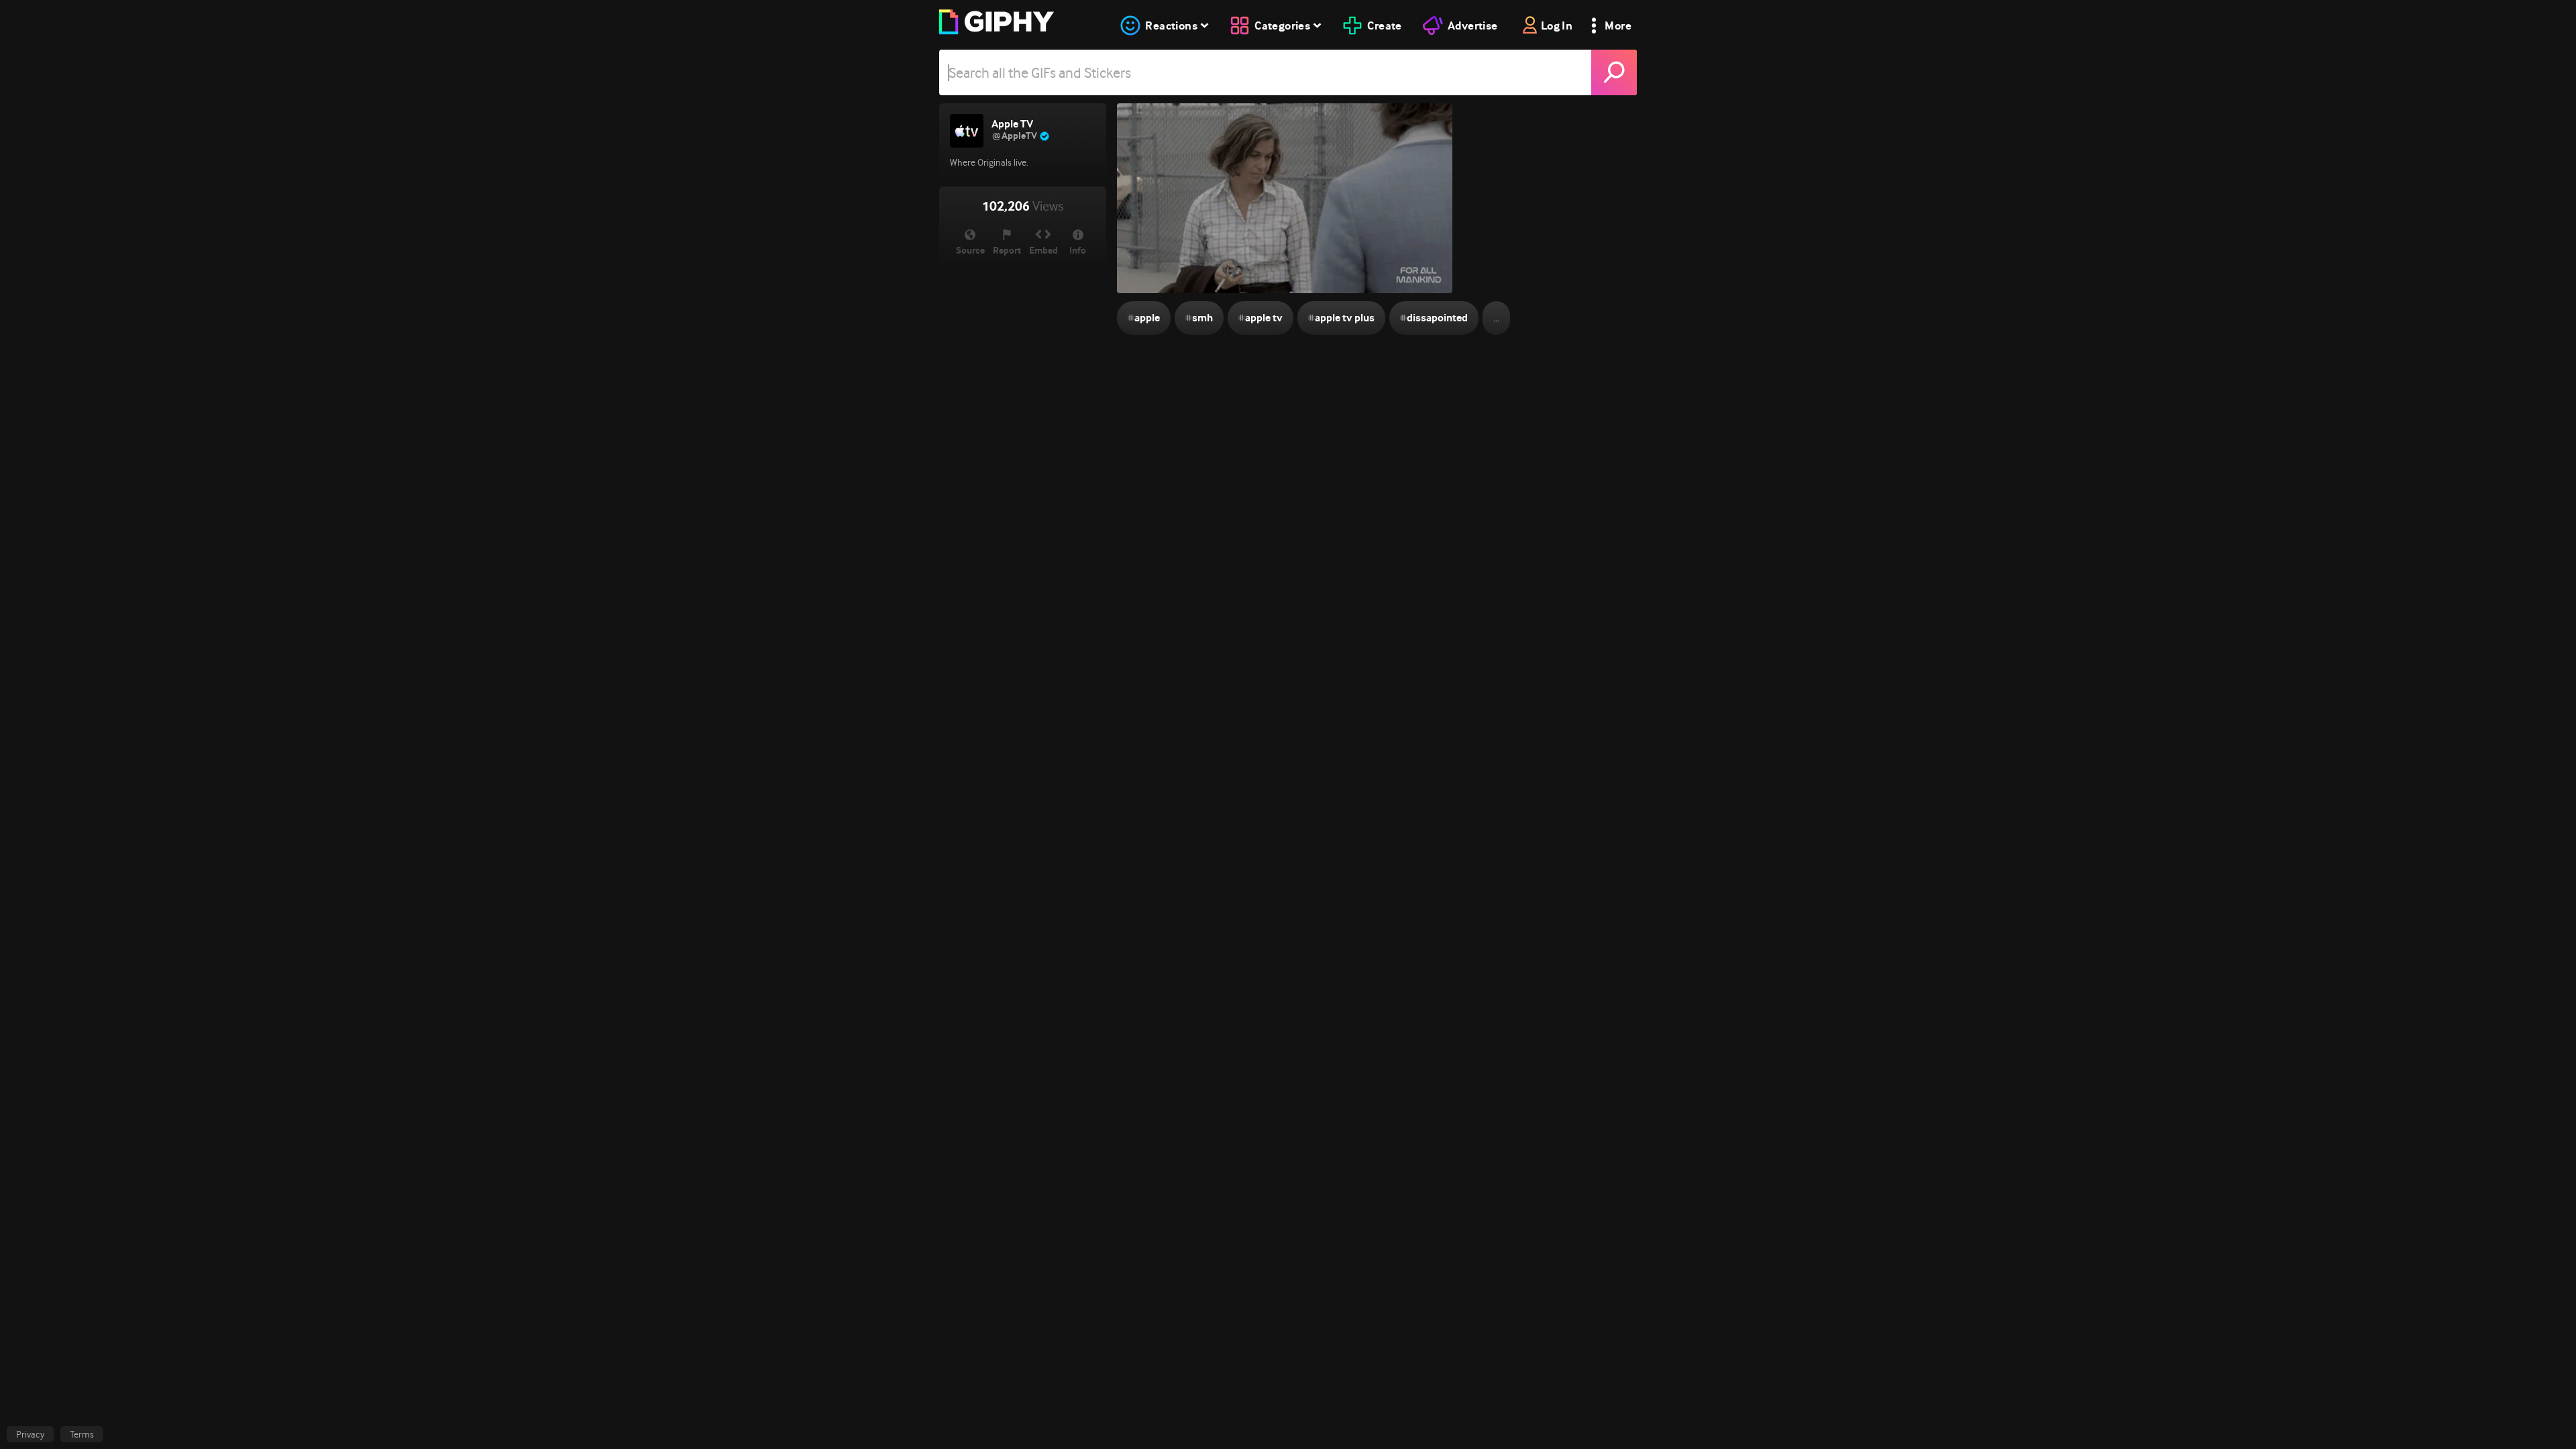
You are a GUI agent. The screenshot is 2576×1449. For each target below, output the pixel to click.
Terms (82, 1434)
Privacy (30, 1434)
